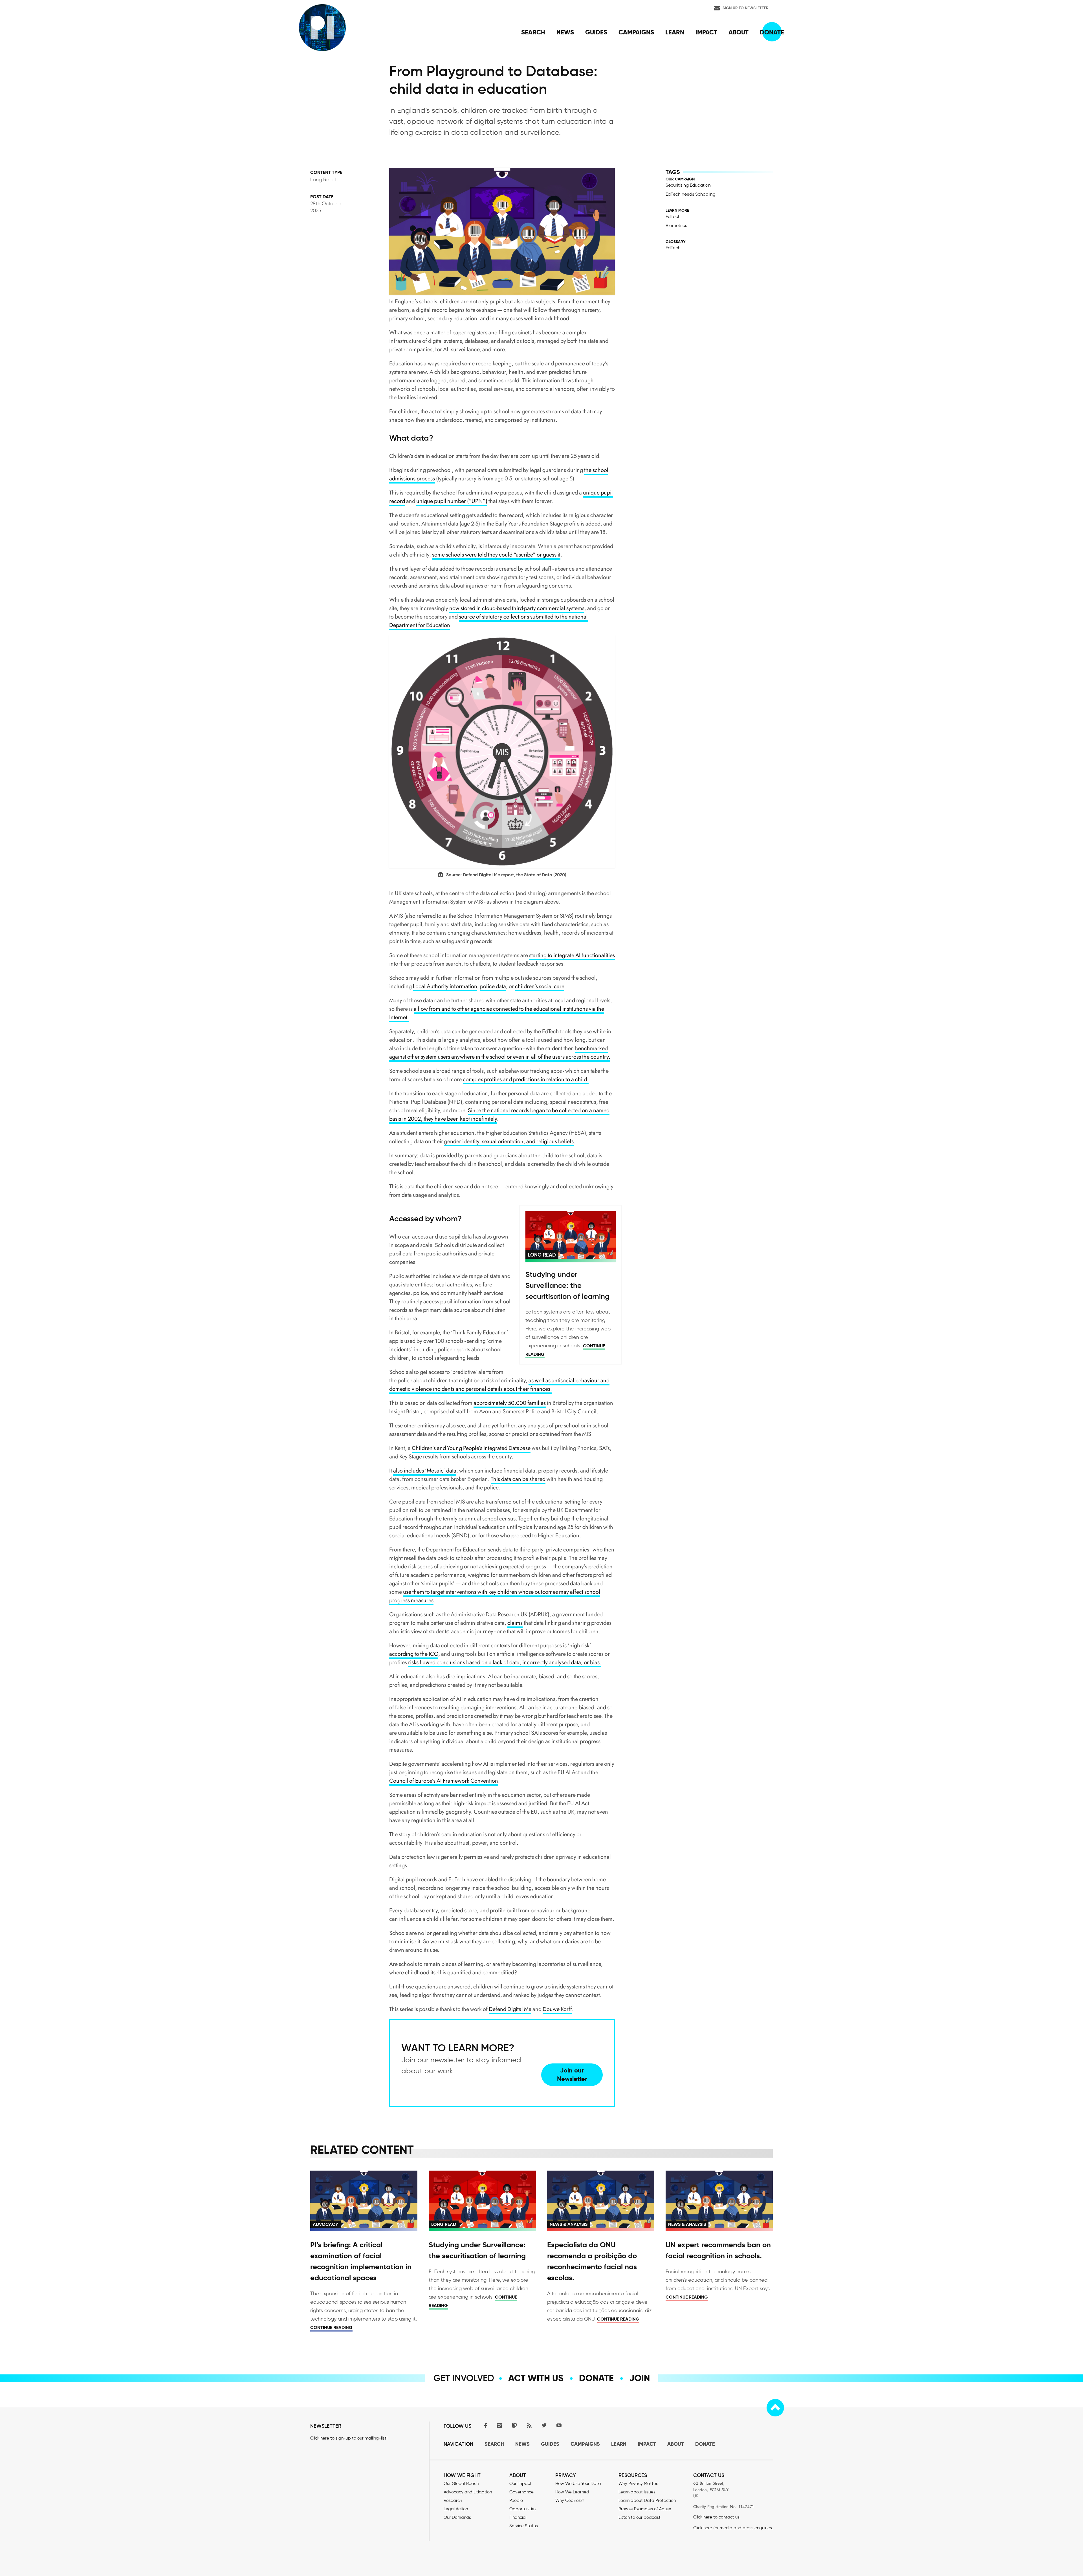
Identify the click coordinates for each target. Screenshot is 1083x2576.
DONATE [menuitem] (772, 32)
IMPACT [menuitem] (706, 32)
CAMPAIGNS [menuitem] (636, 32)
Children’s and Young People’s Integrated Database (471, 1448)
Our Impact (520, 2484)
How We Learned (572, 2492)
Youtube (559, 2425)
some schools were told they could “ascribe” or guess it (496, 555)
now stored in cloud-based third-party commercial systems (517, 608)
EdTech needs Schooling (691, 194)
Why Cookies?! (569, 2500)
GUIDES (550, 2444)
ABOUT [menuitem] (738, 32)
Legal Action (456, 2509)
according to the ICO (414, 1654)
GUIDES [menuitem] (596, 32)
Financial (518, 2517)
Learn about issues (637, 2492)
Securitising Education (688, 185)
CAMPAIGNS (585, 2444)
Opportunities (523, 2509)
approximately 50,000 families (510, 1403)
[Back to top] (775, 2408)
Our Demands (457, 2517)
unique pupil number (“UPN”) (452, 501)
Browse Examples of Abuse (645, 2509)
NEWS (522, 2444)
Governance (521, 2492)
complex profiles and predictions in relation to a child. (526, 1079)
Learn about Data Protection (647, 2500)
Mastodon (514, 2425)
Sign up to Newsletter (746, 8)
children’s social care (540, 986)
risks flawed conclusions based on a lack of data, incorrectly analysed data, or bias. (505, 1662)
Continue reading (331, 2327)
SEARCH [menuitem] (533, 32)
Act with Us (536, 2378)
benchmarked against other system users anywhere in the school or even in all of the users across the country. (500, 1053)
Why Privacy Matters (639, 2484)
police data (493, 986)
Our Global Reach (461, 2484)
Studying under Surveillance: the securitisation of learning (567, 1285)
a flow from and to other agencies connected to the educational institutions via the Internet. (497, 1013)
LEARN (619, 2444)
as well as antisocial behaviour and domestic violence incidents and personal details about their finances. (499, 1385)
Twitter (544, 2425)
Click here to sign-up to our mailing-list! (349, 2438)
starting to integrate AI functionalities (572, 955)
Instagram (499, 2425)
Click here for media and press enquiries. (733, 2528)
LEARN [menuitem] (675, 32)
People (516, 2500)
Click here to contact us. (717, 2517)
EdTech (673, 216)
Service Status (524, 2526)
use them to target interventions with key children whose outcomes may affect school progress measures (495, 1596)
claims (515, 1623)
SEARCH (494, 2444)
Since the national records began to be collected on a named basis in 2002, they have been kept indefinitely (499, 1115)
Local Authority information (445, 986)
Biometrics (676, 225)
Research (453, 2500)
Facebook (484, 2425)
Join (640, 2378)
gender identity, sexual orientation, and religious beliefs (509, 1141)
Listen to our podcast (640, 2517)
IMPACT (647, 2444)
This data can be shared (518, 1479)
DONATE (705, 2444)
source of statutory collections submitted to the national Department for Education (488, 621)
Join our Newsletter (572, 2075)
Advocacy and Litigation (468, 2492)
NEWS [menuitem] (565, 32)
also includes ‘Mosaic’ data (425, 1471)
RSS (529, 2425)
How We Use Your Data (578, 2484)
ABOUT (676, 2444)
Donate (596, 2378)
